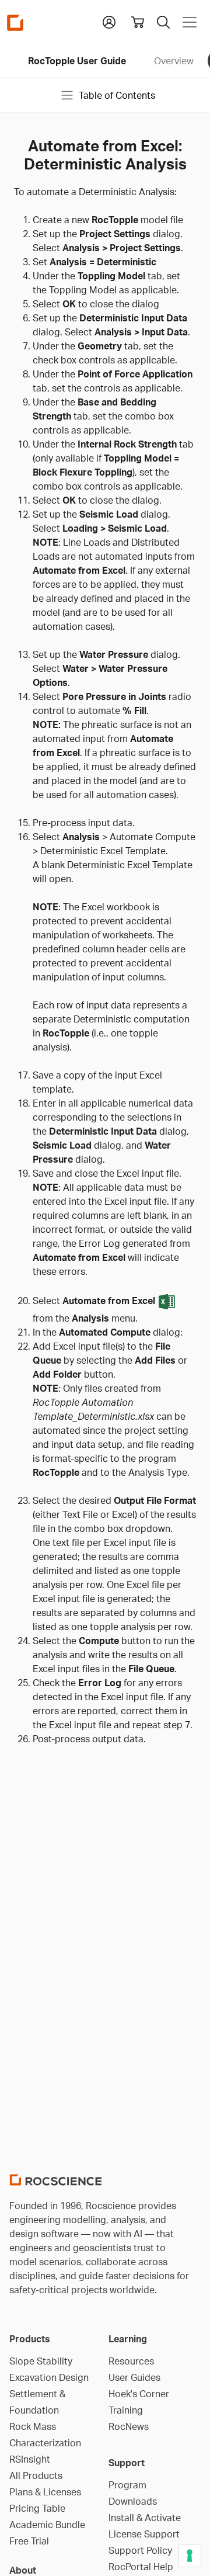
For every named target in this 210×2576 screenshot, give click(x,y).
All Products (36, 2476)
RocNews (129, 2426)
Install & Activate (145, 2518)
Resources (131, 2361)
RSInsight (30, 2459)
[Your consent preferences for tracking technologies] (190, 2556)
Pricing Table (37, 2508)
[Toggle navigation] (190, 22)
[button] (109, 21)
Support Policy (140, 2550)
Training (126, 2410)
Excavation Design (49, 2377)
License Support (144, 2534)
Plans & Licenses (45, 2492)
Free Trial (29, 2541)
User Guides (134, 2377)
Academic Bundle (47, 2525)
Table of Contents (117, 95)
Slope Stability (41, 2361)
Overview (174, 61)
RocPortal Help (141, 2567)
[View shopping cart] (138, 22)
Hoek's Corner (139, 2394)
